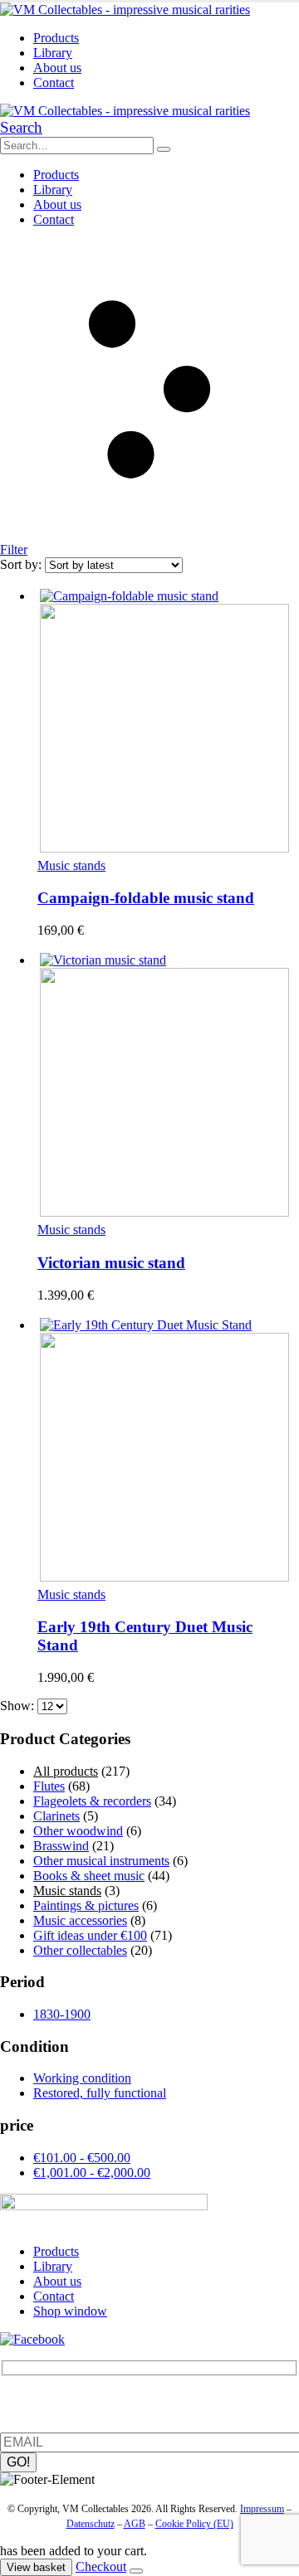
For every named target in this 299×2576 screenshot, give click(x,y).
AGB (135, 2524)
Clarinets (56, 1816)
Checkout (101, 2566)
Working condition (82, 2078)
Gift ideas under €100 (90, 1935)
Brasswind (61, 1846)
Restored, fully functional (100, 2093)
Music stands (71, 865)
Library (53, 53)
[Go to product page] (166, 722)
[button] (21, 127)
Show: (19, 1706)
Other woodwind (78, 1831)
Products (56, 38)
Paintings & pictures (86, 1905)
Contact (54, 83)
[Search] (164, 149)
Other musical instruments (101, 1861)
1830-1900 (62, 2014)
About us (57, 68)
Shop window (70, 2311)
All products (66, 1771)
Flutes (49, 1786)
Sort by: (22, 564)
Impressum (262, 2509)
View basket (36, 2567)
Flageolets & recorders (92, 1801)
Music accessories (80, 1920)
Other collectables (80, 1950)
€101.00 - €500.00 (82, 2158)
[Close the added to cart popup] (136, 2571)
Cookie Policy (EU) (194, 2524)
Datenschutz (91, 2524)
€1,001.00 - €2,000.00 (92, 2173)
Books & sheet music (89, 1876)
